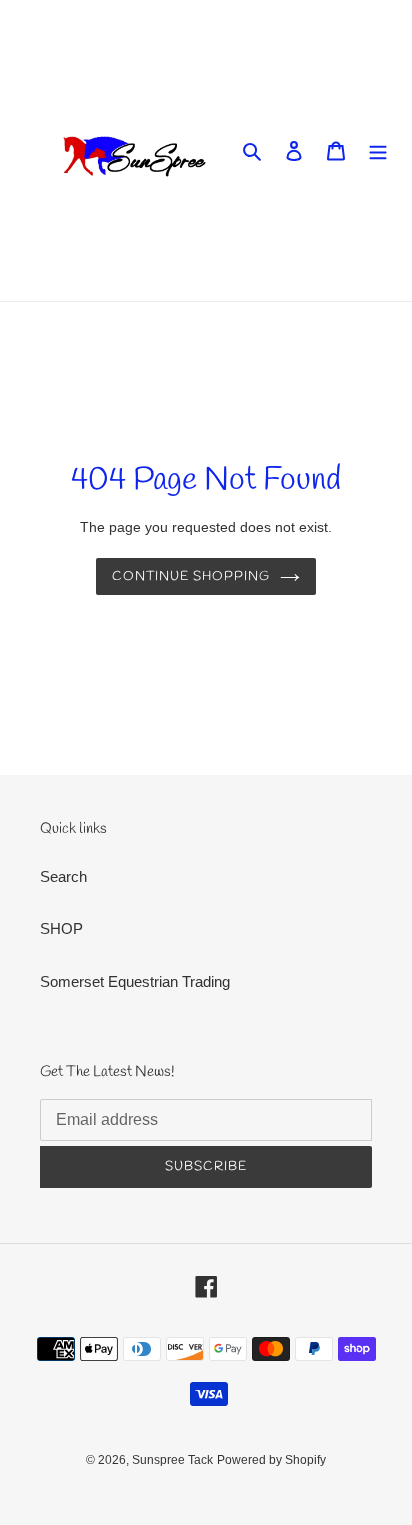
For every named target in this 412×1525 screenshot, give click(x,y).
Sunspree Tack (172, 1460)
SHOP (61, 928)
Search (63, 876)
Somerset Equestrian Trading (135, 981)
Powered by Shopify (271, 1460)
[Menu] (378, 150)
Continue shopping (191, 576)
